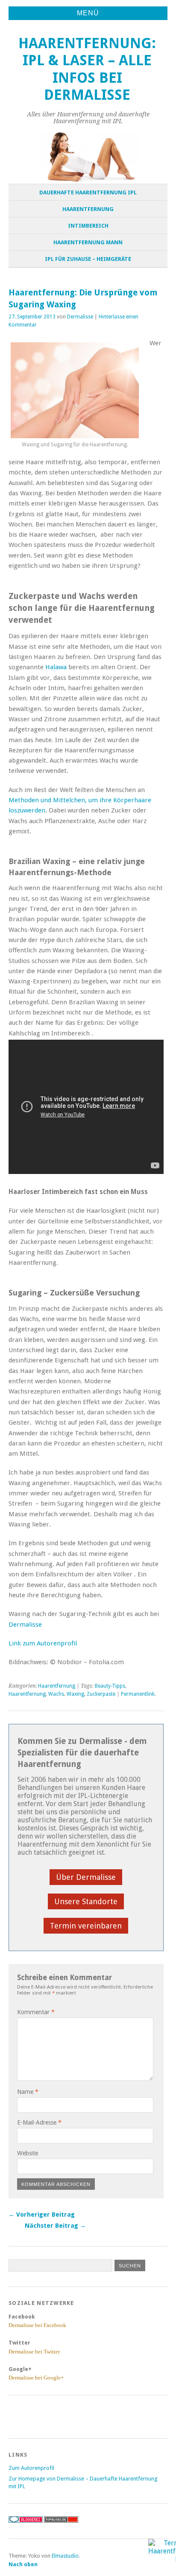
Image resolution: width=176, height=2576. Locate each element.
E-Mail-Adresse (39, 2122)
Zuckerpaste (101, 1694)
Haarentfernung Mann (88, 242)
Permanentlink (138, 1694)
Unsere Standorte (86, 1901)
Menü (88, 13)
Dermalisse (80, 317)
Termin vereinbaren (86, 1926)
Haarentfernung (88, 209)
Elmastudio (65, 2556)
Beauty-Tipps (110, 1686)
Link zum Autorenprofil (43, 1643)
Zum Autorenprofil (31, 2468)
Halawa (56, 667)
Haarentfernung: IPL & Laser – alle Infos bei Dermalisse (87, 69)
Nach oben (23, 2564)
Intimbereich (88, 226)
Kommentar (36, 2012)
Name (28, 2092)
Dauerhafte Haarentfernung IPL (88, 192)
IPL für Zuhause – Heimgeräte (88, 259)
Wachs (56, 1694)
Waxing (75, 1694)
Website (28, 2153)
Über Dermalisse (86, 1877)
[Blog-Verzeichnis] (26, 2521)
